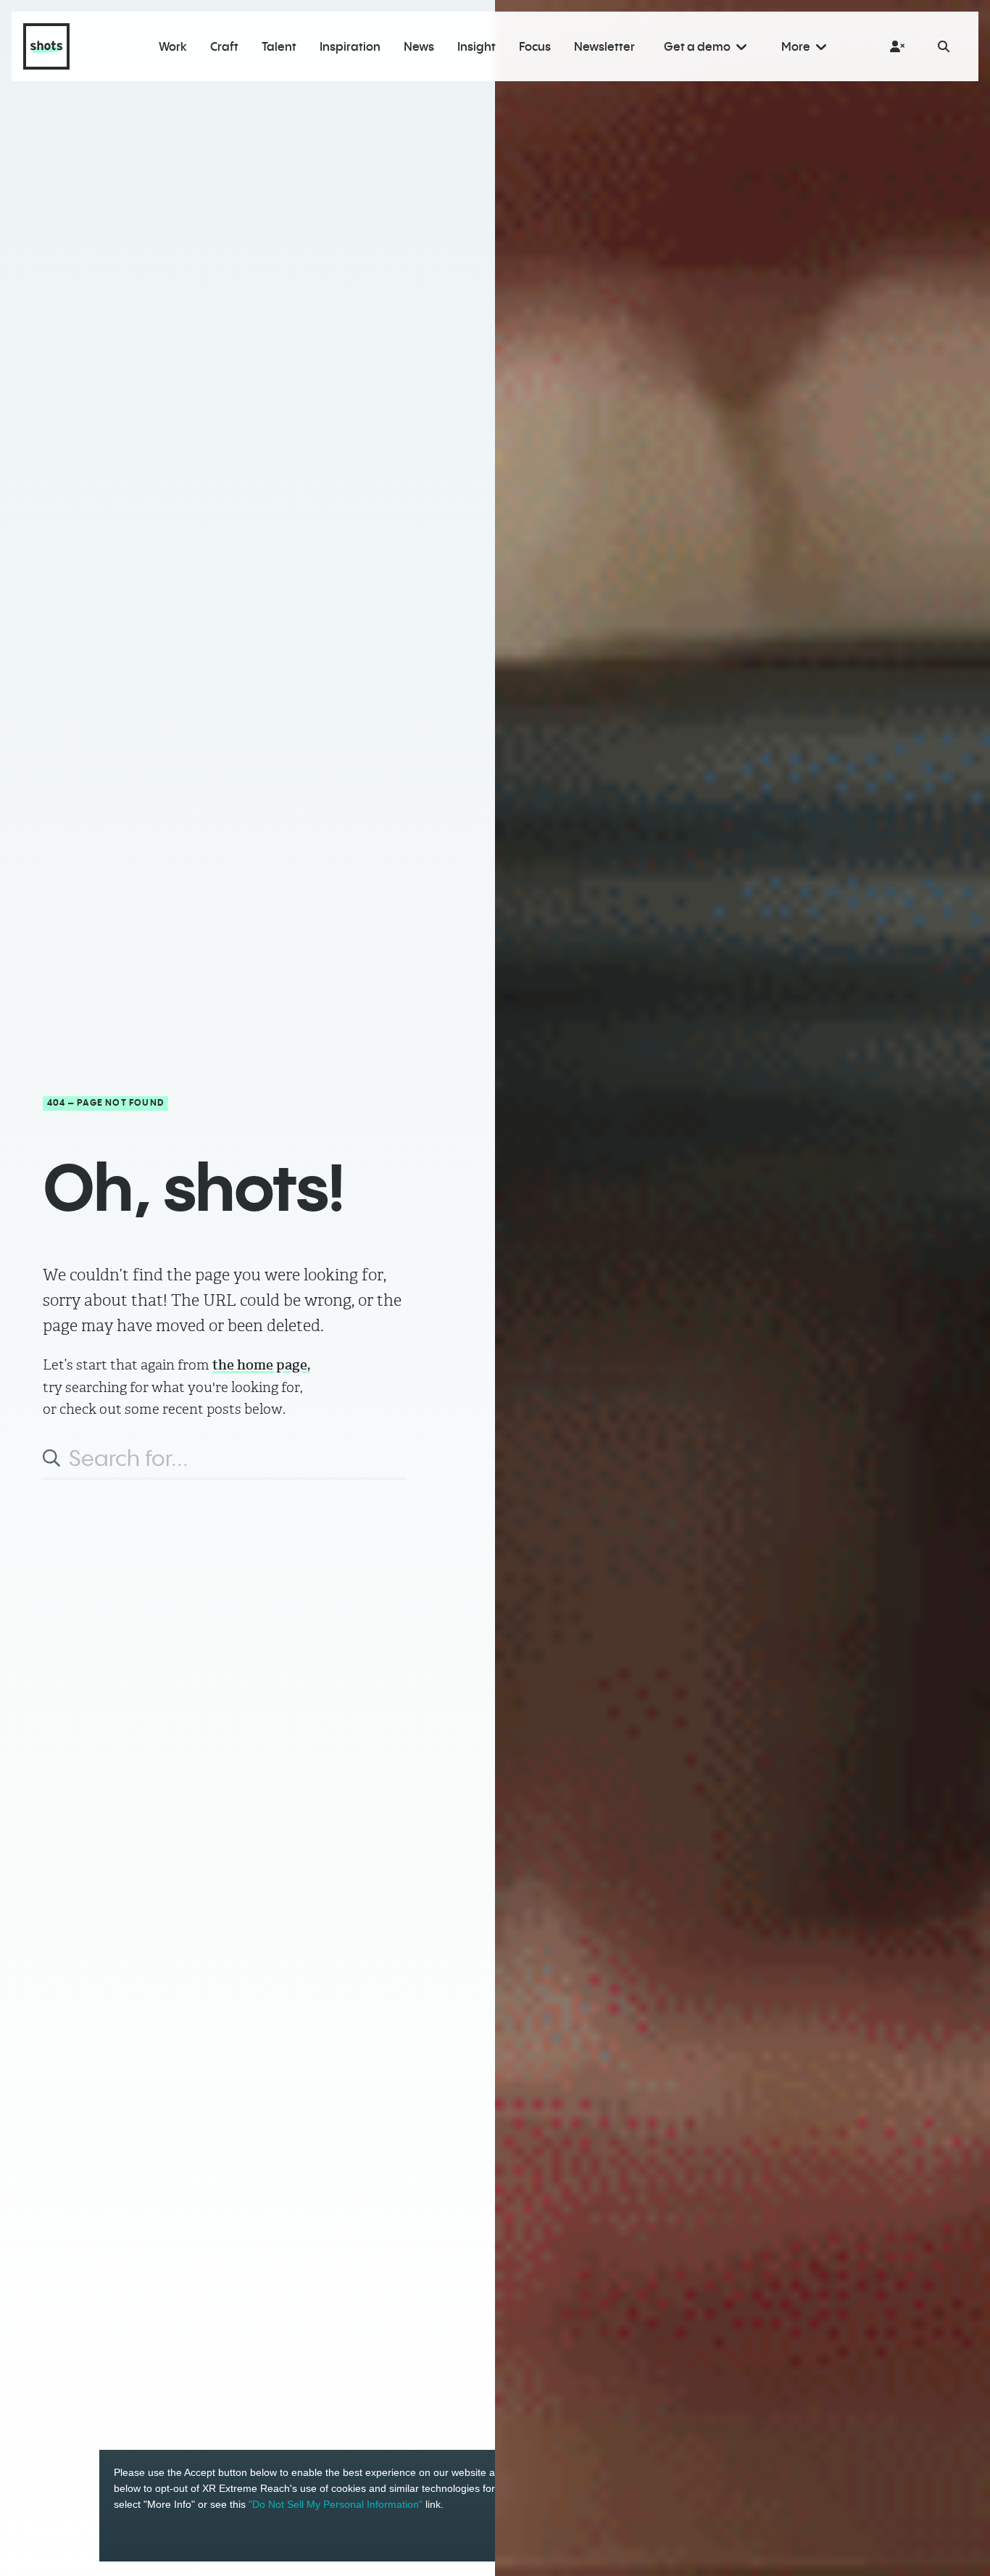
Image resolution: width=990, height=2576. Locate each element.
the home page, (261, 1365)
